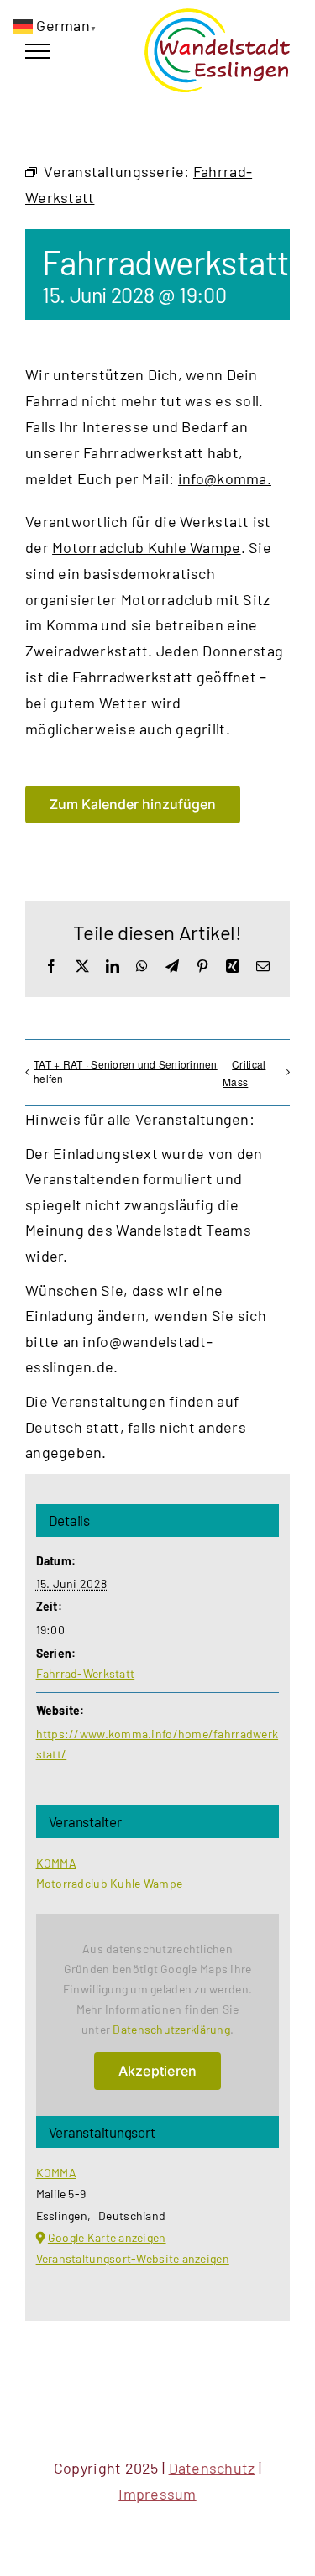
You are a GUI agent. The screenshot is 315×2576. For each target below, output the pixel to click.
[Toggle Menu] (38, 51)
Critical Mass (244, 1073)
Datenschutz (212, 2468)
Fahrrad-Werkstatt (86, 1673)
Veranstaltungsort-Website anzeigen (133, 2258)
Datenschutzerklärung (171, 2029)
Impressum (157, 2494)
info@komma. (225, 478)
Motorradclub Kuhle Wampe (146, 547)
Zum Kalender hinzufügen (133, 805)
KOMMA (56, 1863)
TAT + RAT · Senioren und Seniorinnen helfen (126, 1071)
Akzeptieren (158, 2071)
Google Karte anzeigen (107, 2237)
